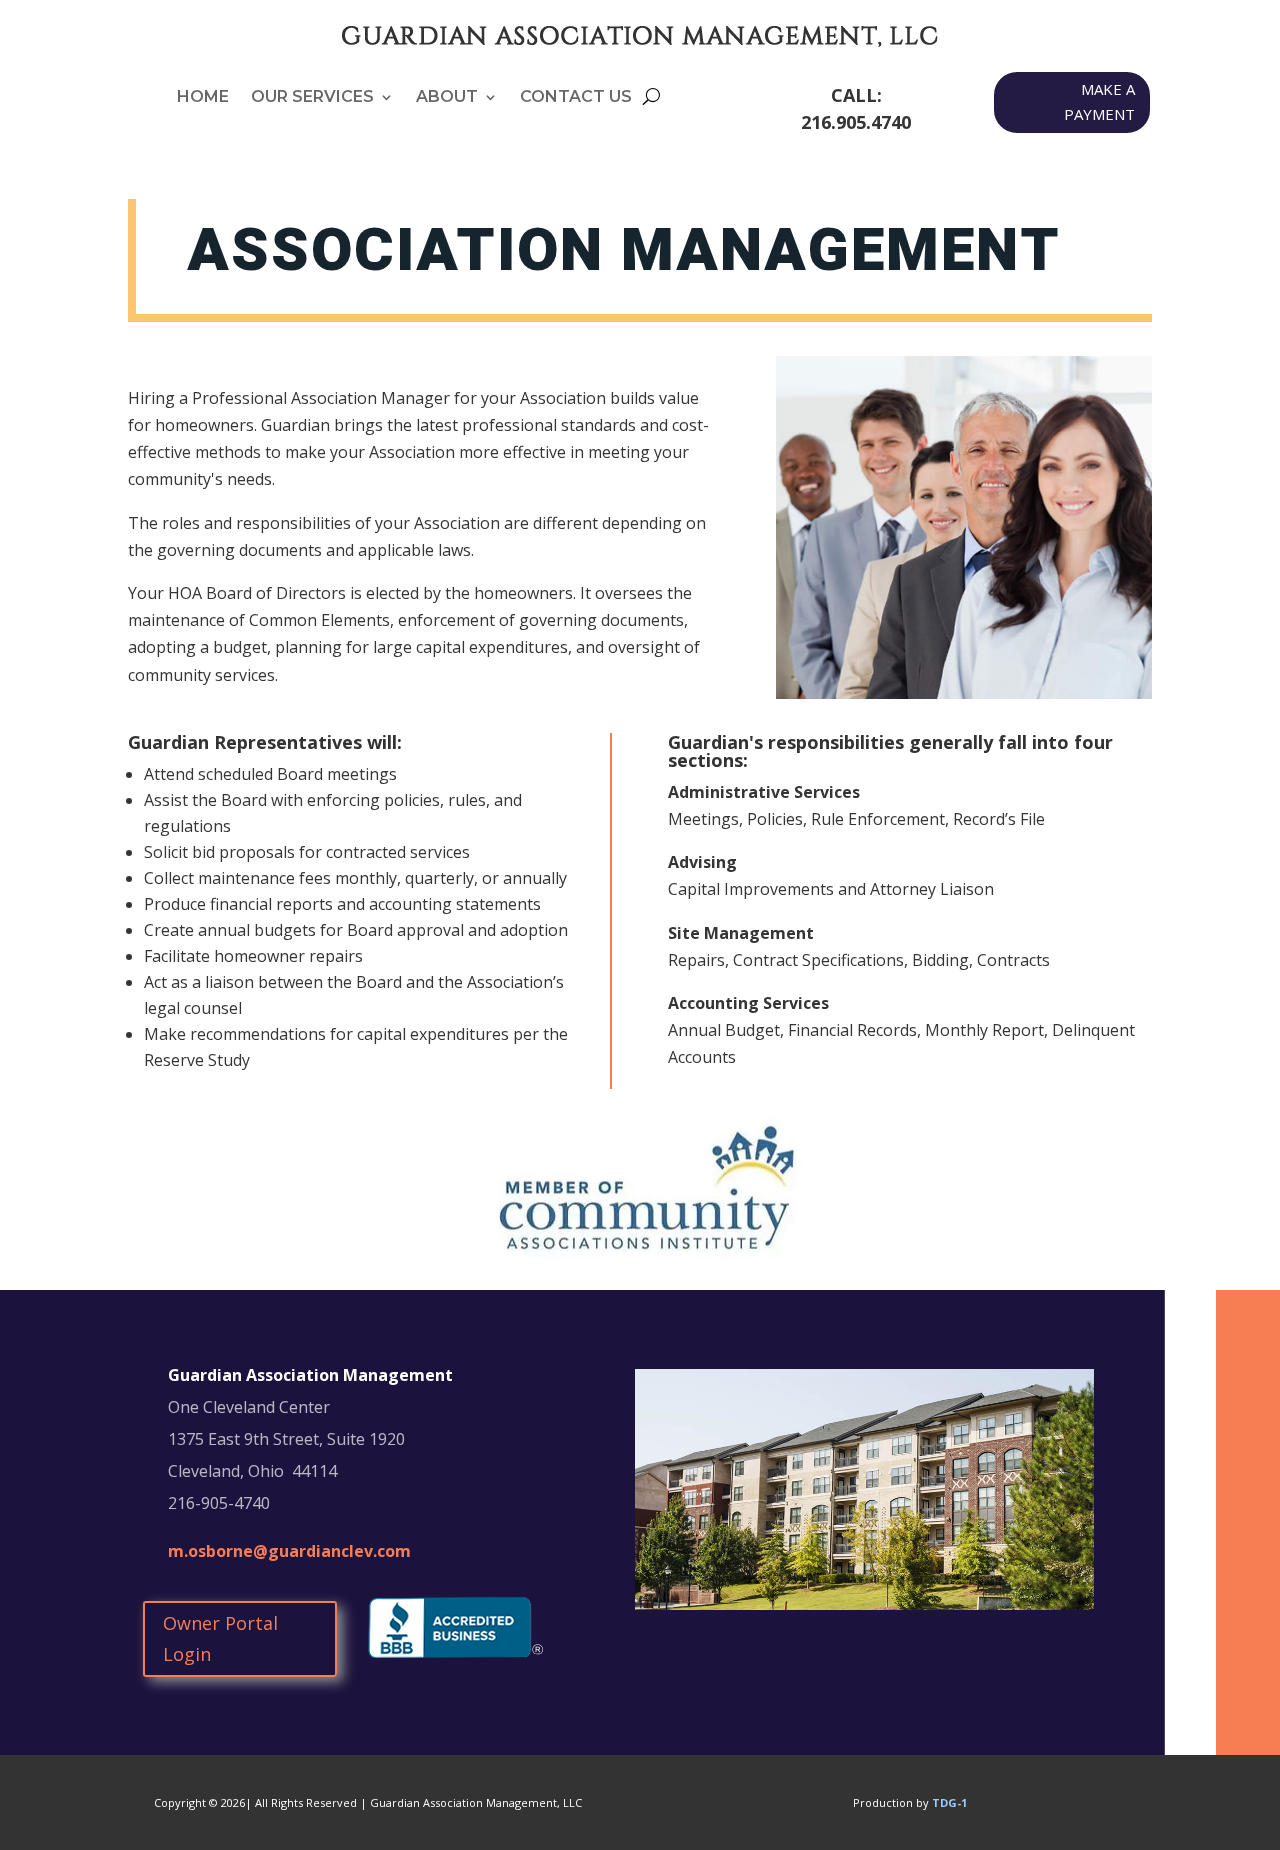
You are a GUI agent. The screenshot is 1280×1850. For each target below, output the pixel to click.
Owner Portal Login (220, 1638)
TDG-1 (949, 1802)
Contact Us (576, 98)
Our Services (312, 98)
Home (203, 98)
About (447, 98)
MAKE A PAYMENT (1099, 102)
